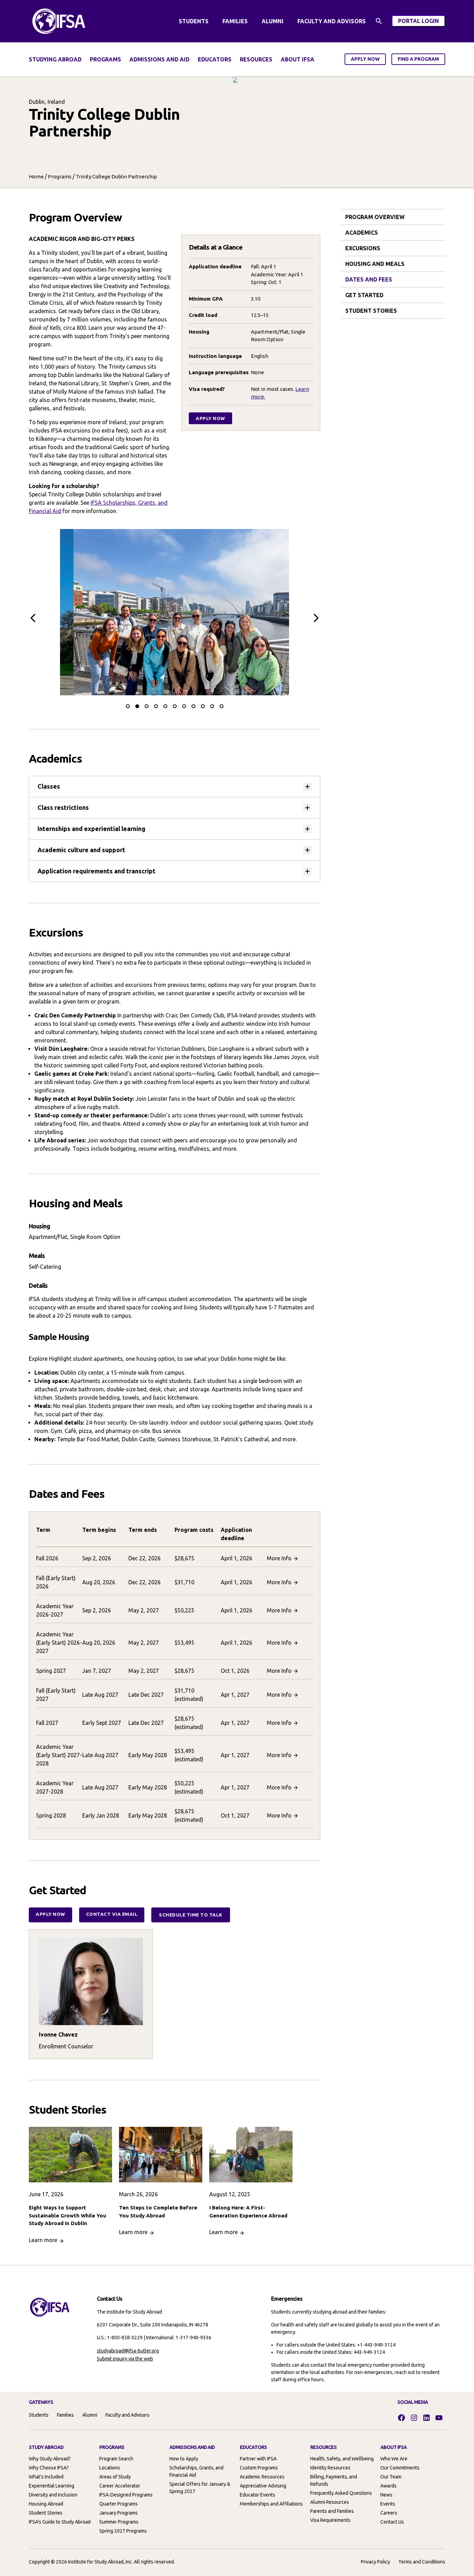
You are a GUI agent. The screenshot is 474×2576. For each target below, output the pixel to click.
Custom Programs (259, 2468)
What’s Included (46, 2477)
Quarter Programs (118, 2504)
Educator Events (257, 2495)
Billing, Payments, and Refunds (334, 2480)
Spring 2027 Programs (123, 2531)
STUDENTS (194, 21)
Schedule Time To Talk (191, 1915)
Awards (388, 2486)
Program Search (116, 2459)
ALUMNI (273, 21)
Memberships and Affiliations (271, 2504)
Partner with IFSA (258, 2459)
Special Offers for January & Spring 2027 (200, 2488)
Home (36, 177)
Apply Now (210, 418)
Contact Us (392, 2522)
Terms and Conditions (422, 2562)
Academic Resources (262, 2477)
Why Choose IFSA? (49, 2468)
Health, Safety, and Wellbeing (342, 2459)
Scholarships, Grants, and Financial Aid (196, 2471)
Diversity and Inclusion (53, 2495)
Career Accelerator (120, 2486)
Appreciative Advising (263, 2486)
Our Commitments (400, 2468)
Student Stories (46, 2513)
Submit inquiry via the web (125, 2359)
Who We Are (394, 2459)
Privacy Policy (375, 2562)
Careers (389, 2513)
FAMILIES (235, 21)
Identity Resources (330, 2468)
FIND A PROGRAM (418, 59)
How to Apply (184, 2459)
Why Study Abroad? (50, 2459)
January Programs (118, 2513)
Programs (60, 177)
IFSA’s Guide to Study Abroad (60, 2522)
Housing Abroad (46, 2504)
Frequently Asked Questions (341, 2493)
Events (388, 2504)
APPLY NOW (365, 59)
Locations (110, 2468)
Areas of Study (115, 2477)
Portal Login (422, 22)
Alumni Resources (330, 2502)
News (386, 2495)
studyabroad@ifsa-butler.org (128, 2351)
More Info (279, 1558)
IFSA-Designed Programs (126, 2495)
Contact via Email (112, 1914)
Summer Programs (119, 2522)
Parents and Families (332, 2511)
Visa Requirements (330, 2520)
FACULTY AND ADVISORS (332, 21)
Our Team (391, 2477)
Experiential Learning (52, 2486)
